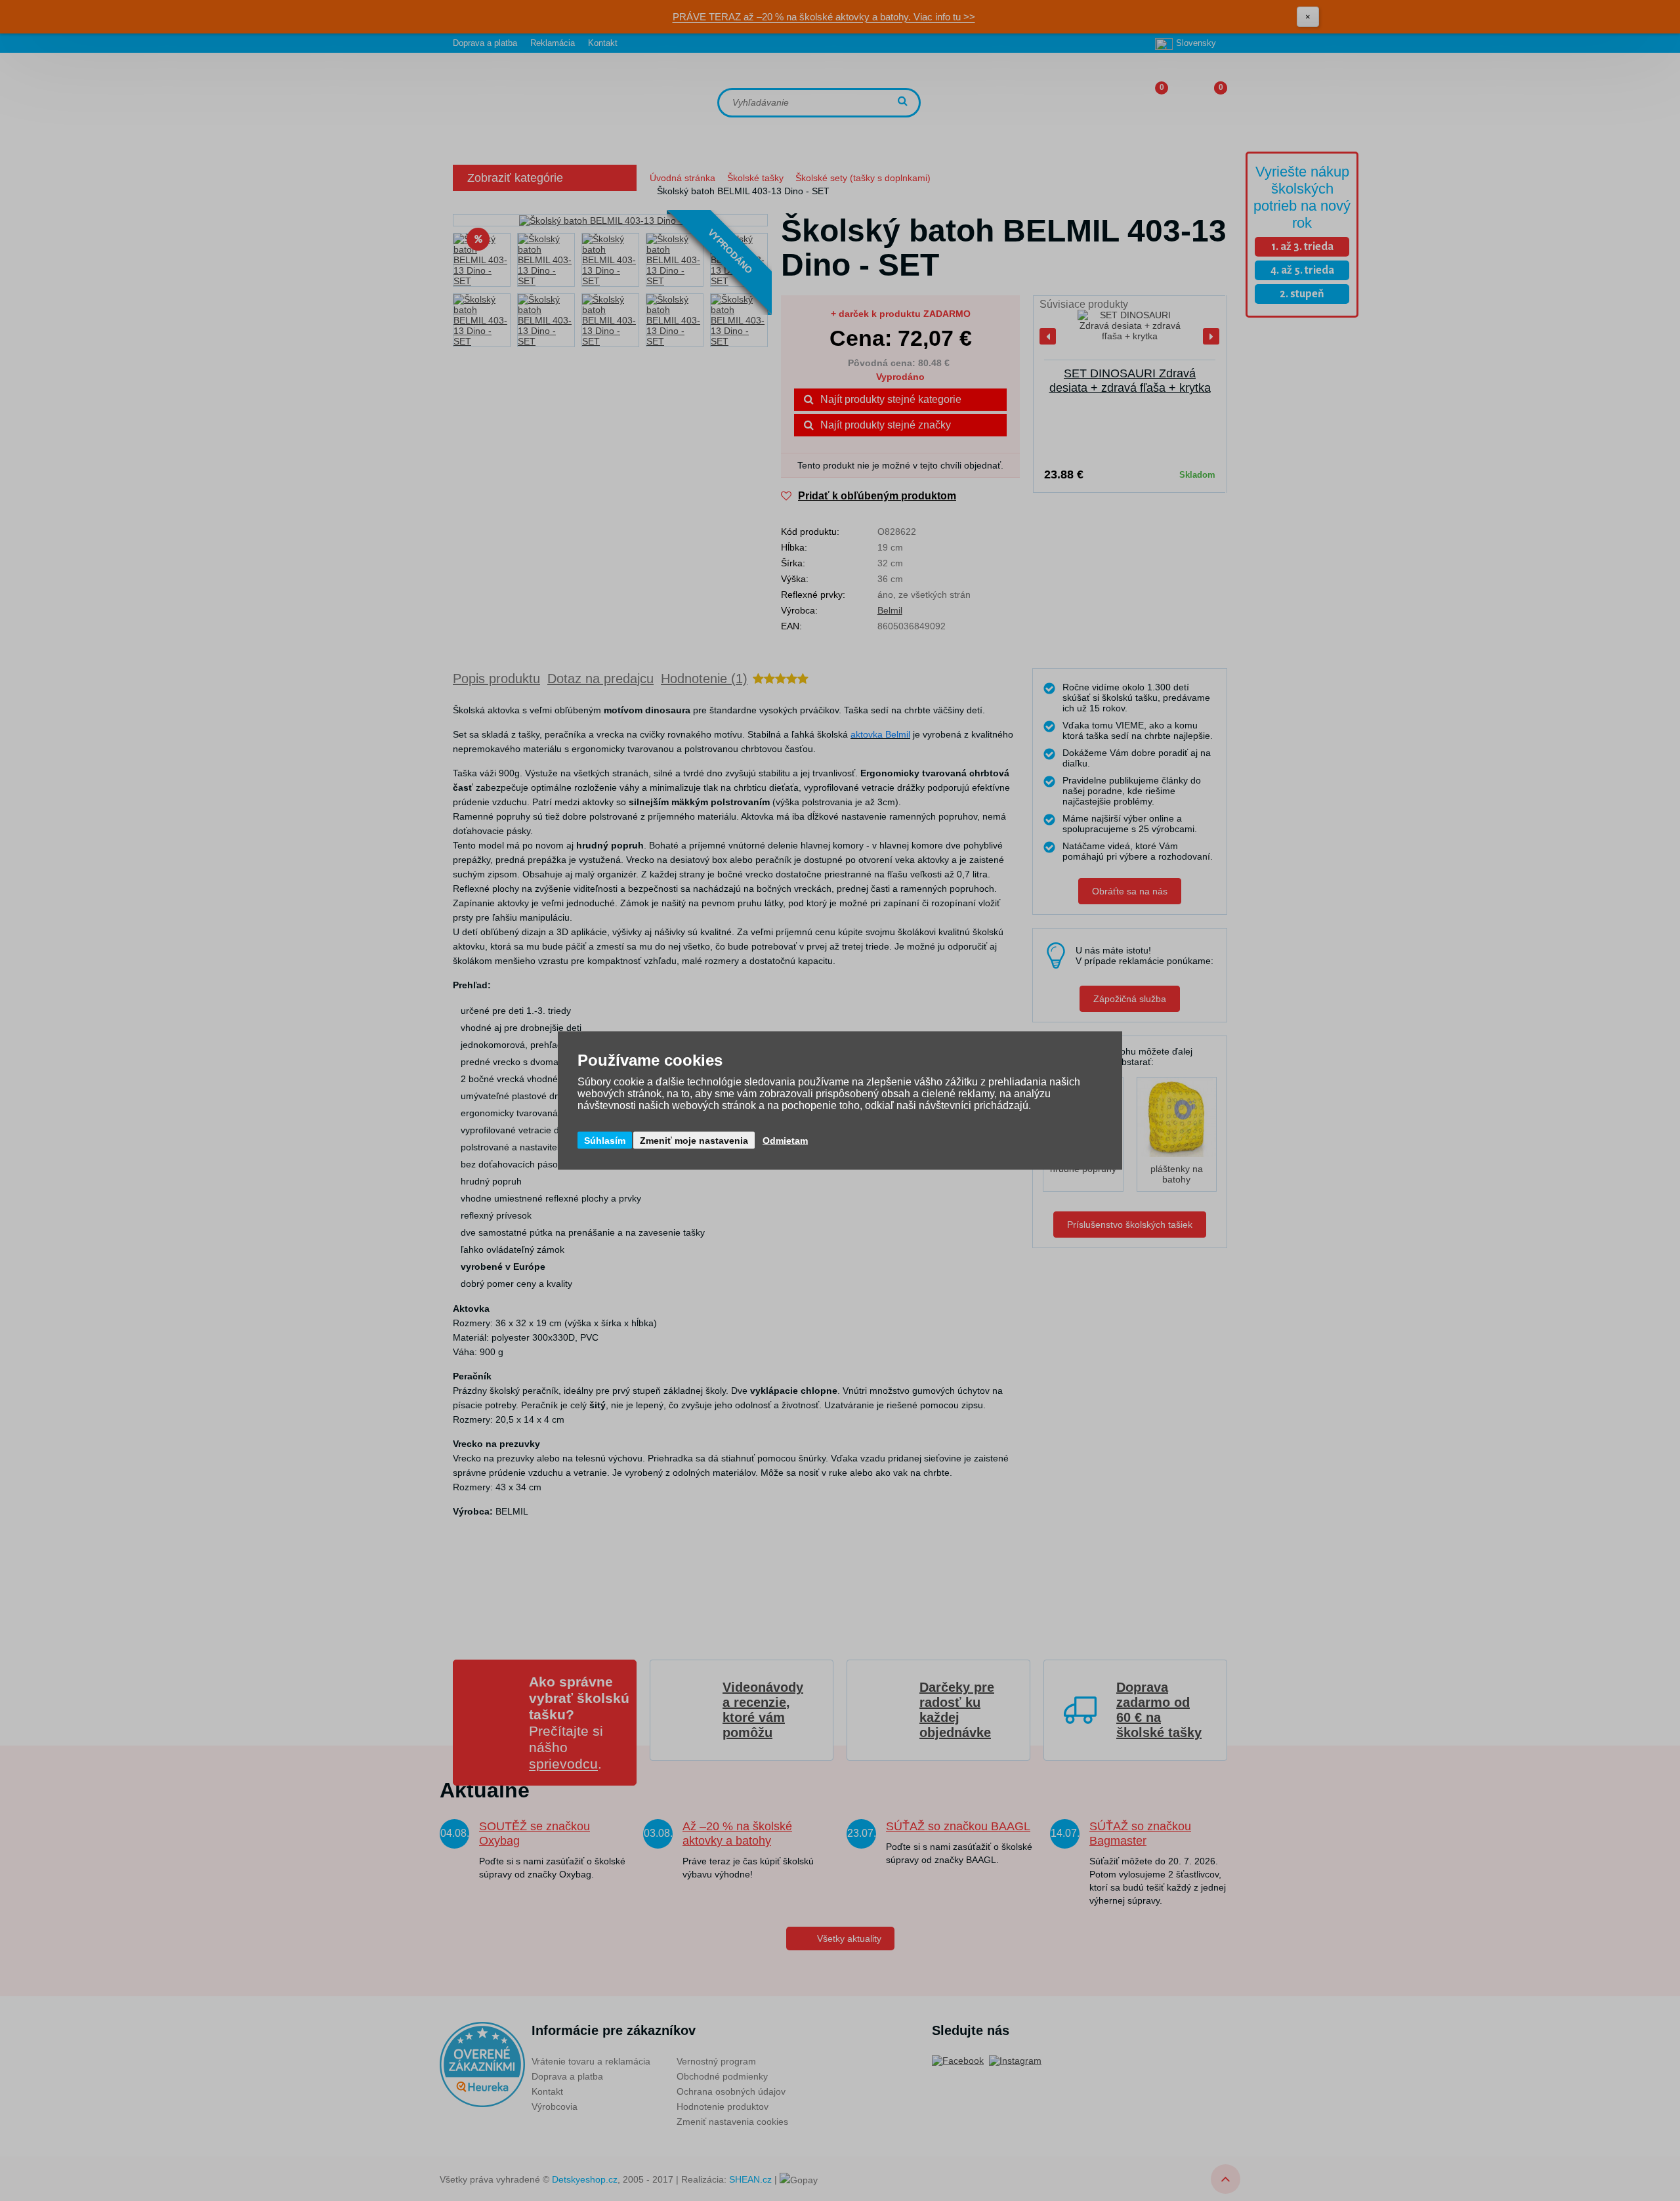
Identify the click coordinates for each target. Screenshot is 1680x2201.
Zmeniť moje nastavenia (694, 1141)
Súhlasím (605, 1141)
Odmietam (785, 1141)
